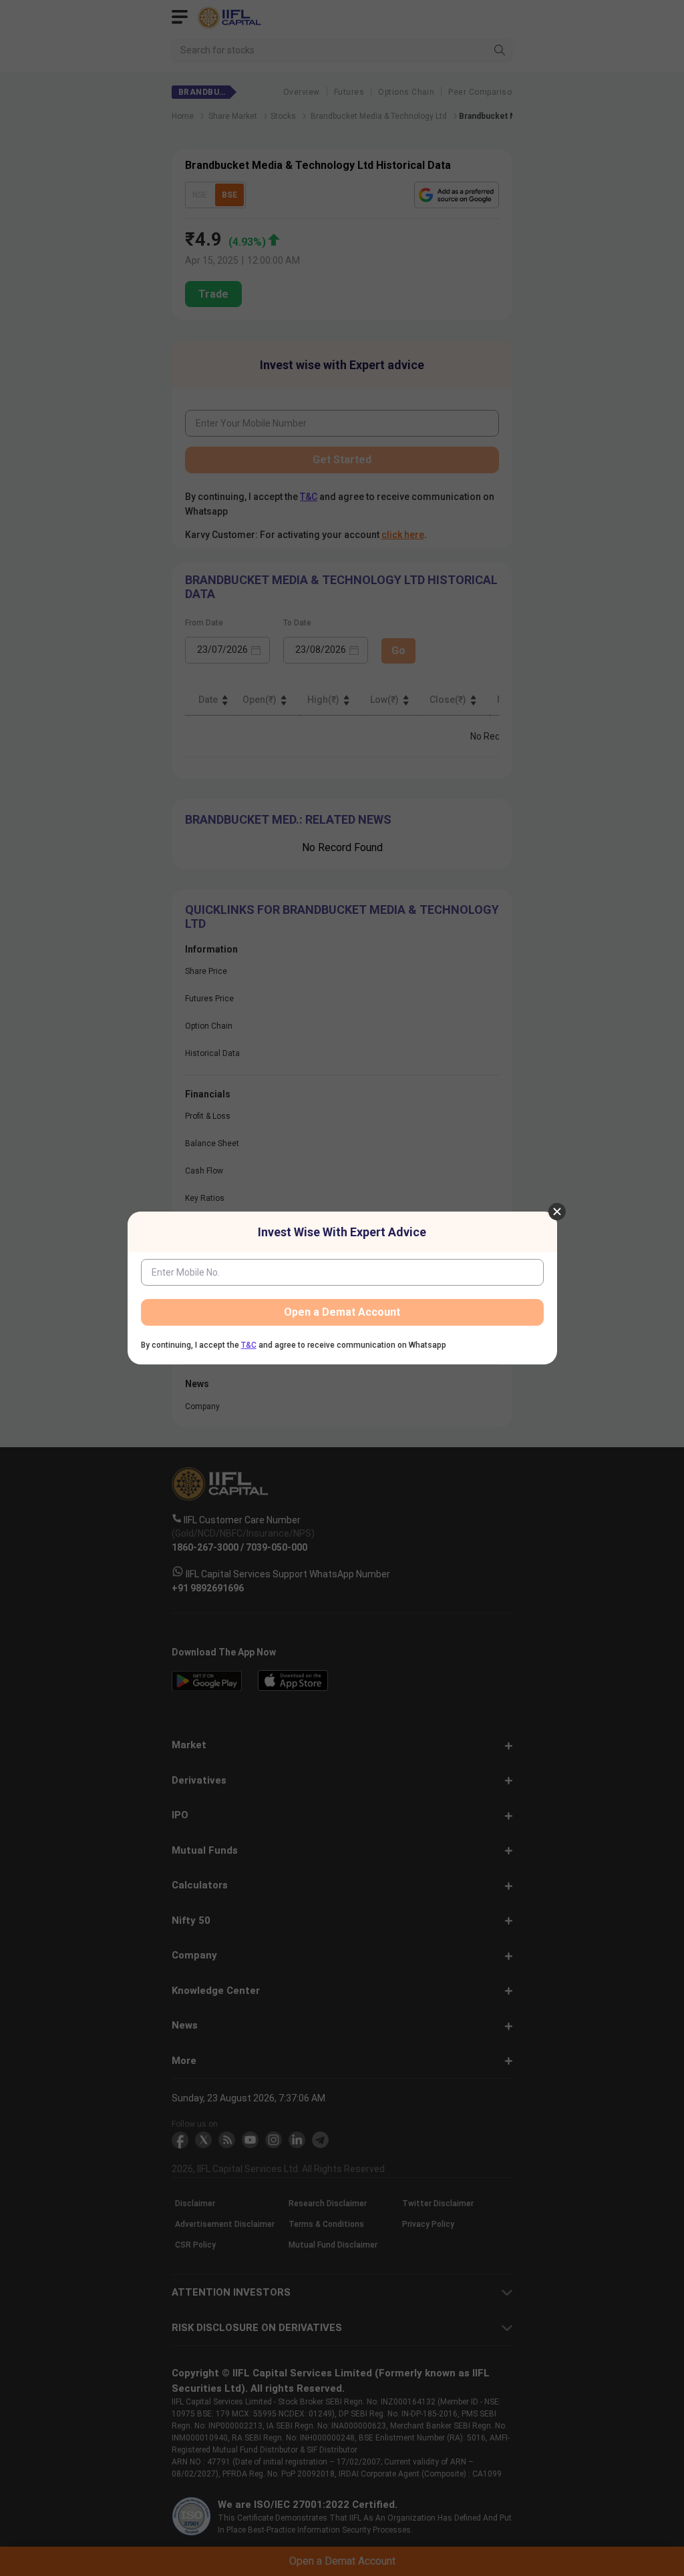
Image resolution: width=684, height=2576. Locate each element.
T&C (249, 1345)
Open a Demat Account (342, 1312)
